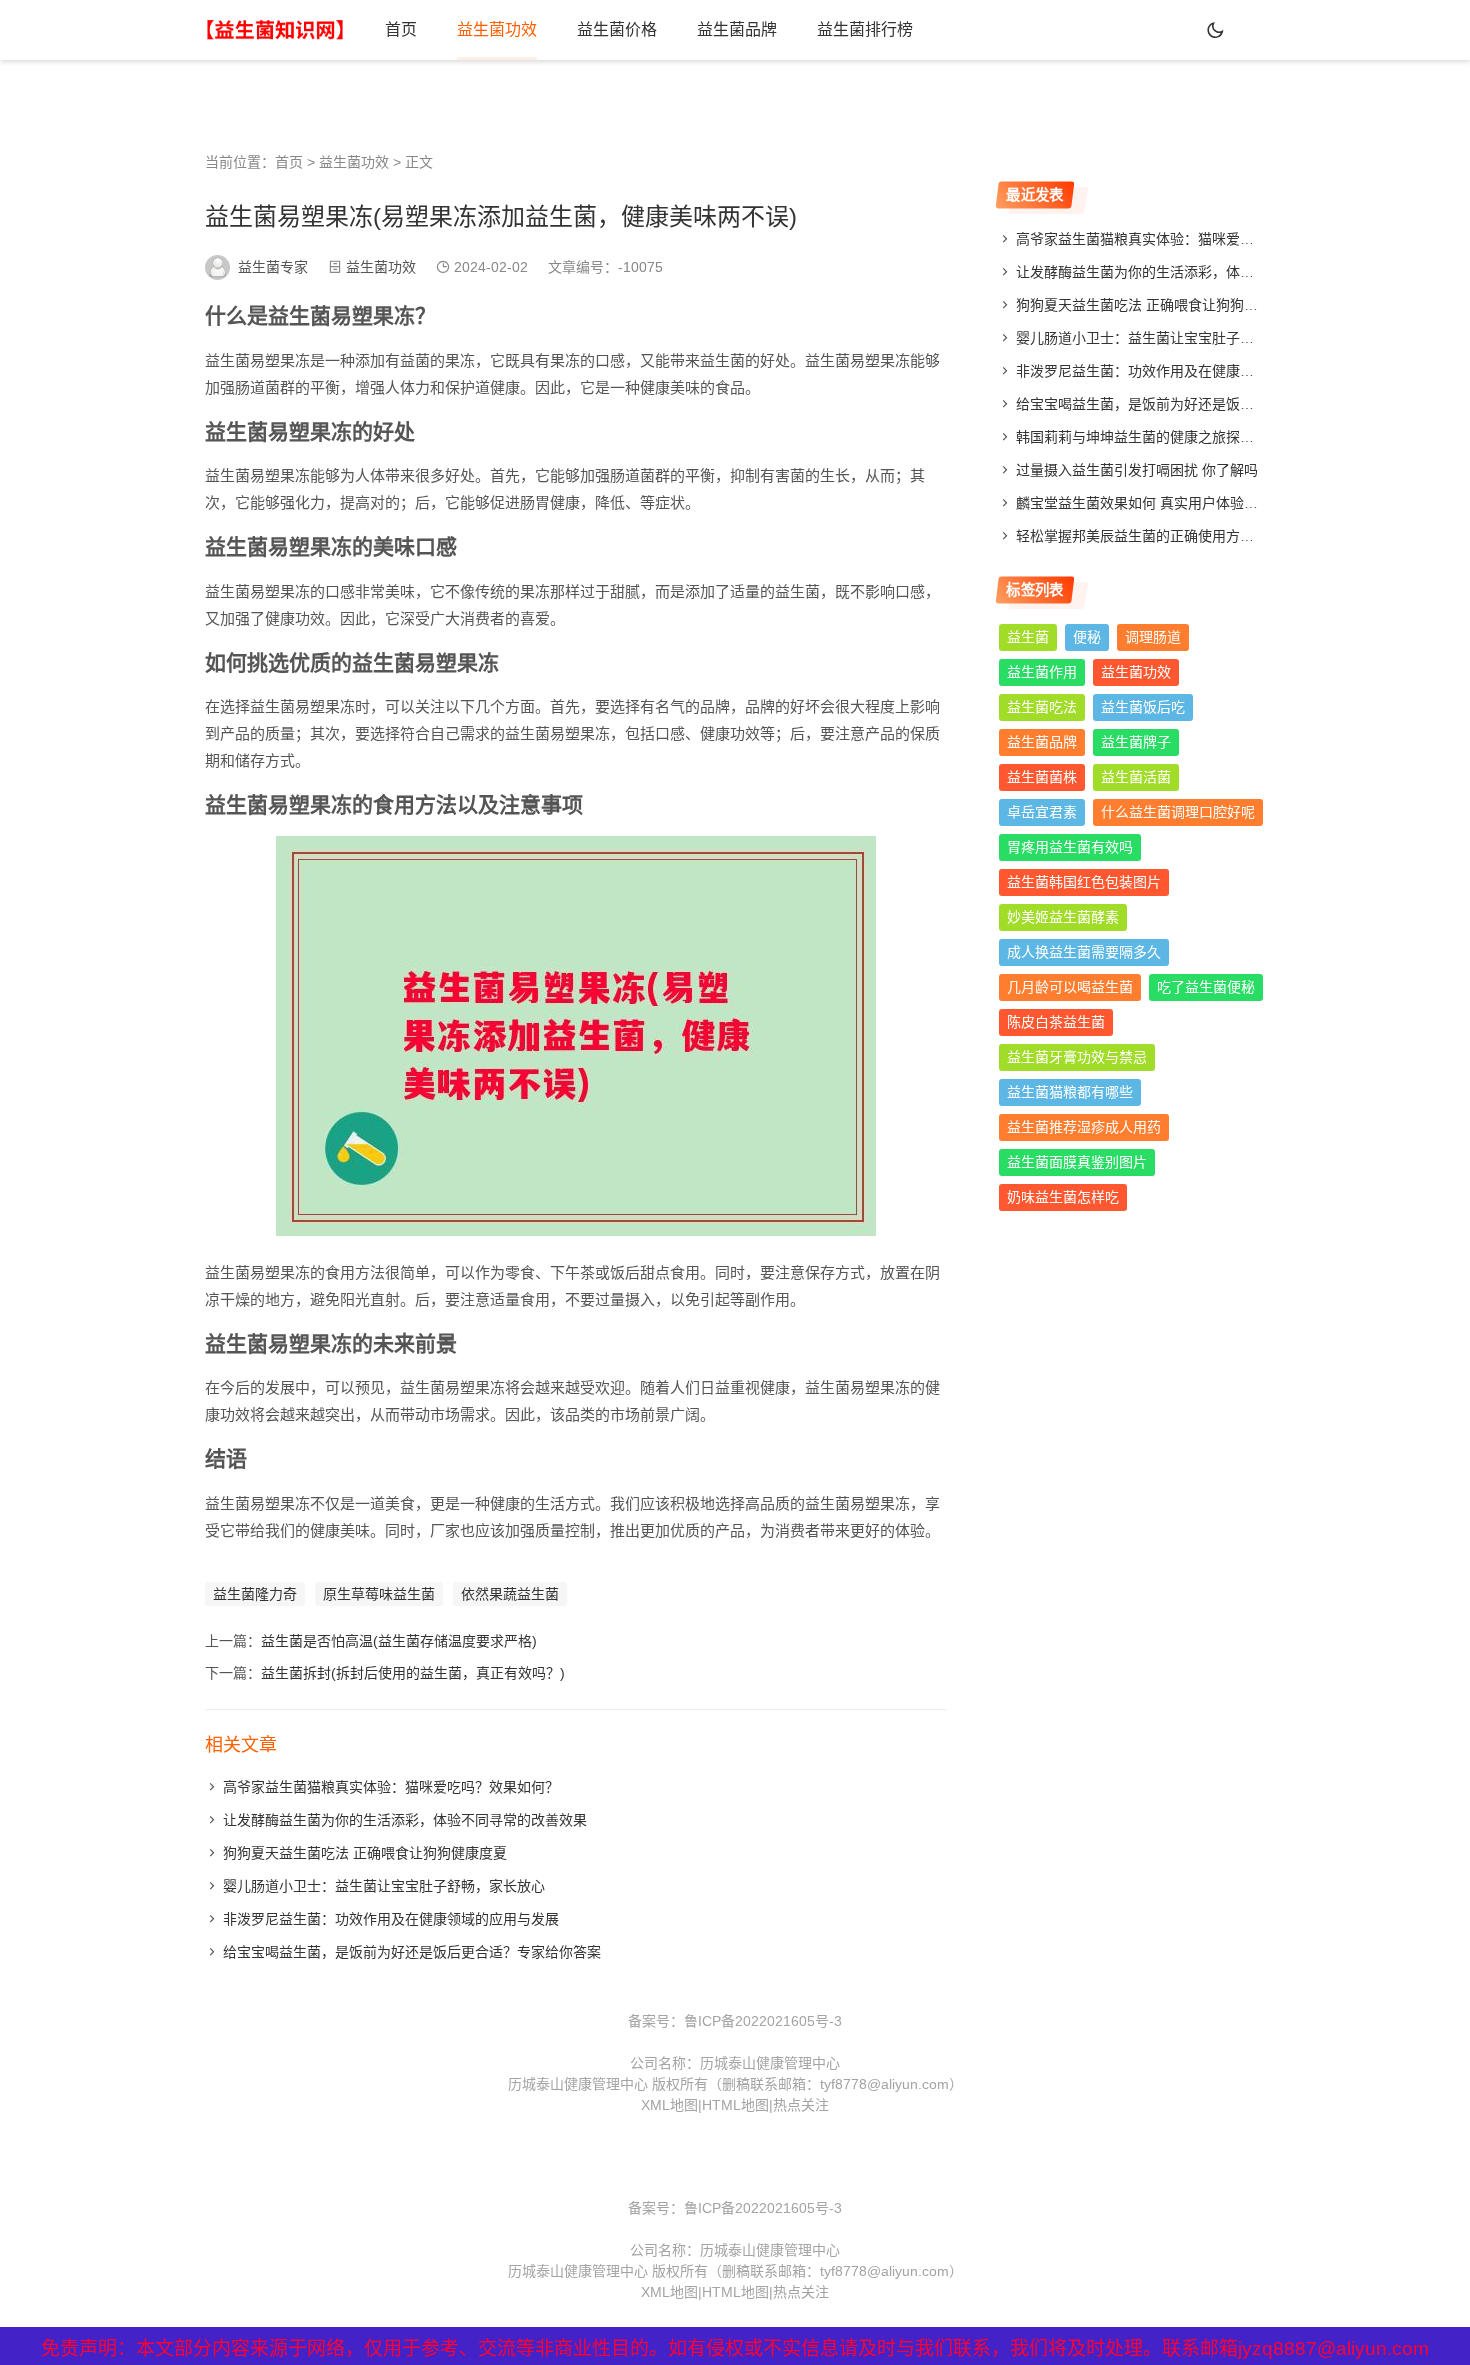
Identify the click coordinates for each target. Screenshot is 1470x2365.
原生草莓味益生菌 (379, 1594)
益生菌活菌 (1136, 777)
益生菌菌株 (1042, 777)
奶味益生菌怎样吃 (1063, 1197)
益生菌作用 (1042, 672)
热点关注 (801, 2105)
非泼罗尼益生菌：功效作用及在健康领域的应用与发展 (391, 1919)
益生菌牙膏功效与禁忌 (1077, 1057)
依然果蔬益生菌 (510, 1594)
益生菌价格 (617, 29)
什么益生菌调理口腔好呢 (1178, 812)
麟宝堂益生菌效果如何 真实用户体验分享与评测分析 (1179, 503)
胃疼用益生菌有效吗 (1070, 847)
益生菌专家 (273, 267)
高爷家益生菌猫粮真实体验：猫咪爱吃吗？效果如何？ (391, 1787)
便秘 (1087, 637)
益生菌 (1028, 637)
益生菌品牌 (737, 29)
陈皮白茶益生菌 (1056, 1022)
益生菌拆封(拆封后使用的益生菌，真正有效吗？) (413, 1673)
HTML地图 (735, 2105)
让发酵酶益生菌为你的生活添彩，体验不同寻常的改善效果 (405, 1820)
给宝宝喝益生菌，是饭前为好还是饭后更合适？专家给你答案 (412, 1952)
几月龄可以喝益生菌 (1070, 987)
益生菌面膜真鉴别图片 (1077, 1162)
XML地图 (669, 2105)
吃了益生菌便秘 (1206, 987)
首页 (401, 29)
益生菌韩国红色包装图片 (1084, 882)
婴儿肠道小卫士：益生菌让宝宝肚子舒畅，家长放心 (384, 1886)
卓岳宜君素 (1042, 812)
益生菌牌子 (1136, 742)
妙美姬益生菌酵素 (1063, 917)
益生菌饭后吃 (1143, 707)
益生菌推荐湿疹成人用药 (1084, 1127)
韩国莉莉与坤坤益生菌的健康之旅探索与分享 (1156, 437)
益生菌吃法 (1042, 707)
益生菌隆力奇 (255, 1594)
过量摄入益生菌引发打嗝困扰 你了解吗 (1137, 470)
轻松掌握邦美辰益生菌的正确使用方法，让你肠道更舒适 (1191, 536)
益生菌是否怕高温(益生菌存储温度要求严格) (399, 1641)
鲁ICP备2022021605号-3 (763, 2021)
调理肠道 (1153, 637)
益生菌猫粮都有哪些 (1070, 1092)
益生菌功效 (497, 29)
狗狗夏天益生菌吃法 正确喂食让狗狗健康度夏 (365, 1853)
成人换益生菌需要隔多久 (1084, 952)
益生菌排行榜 (865, 29)
